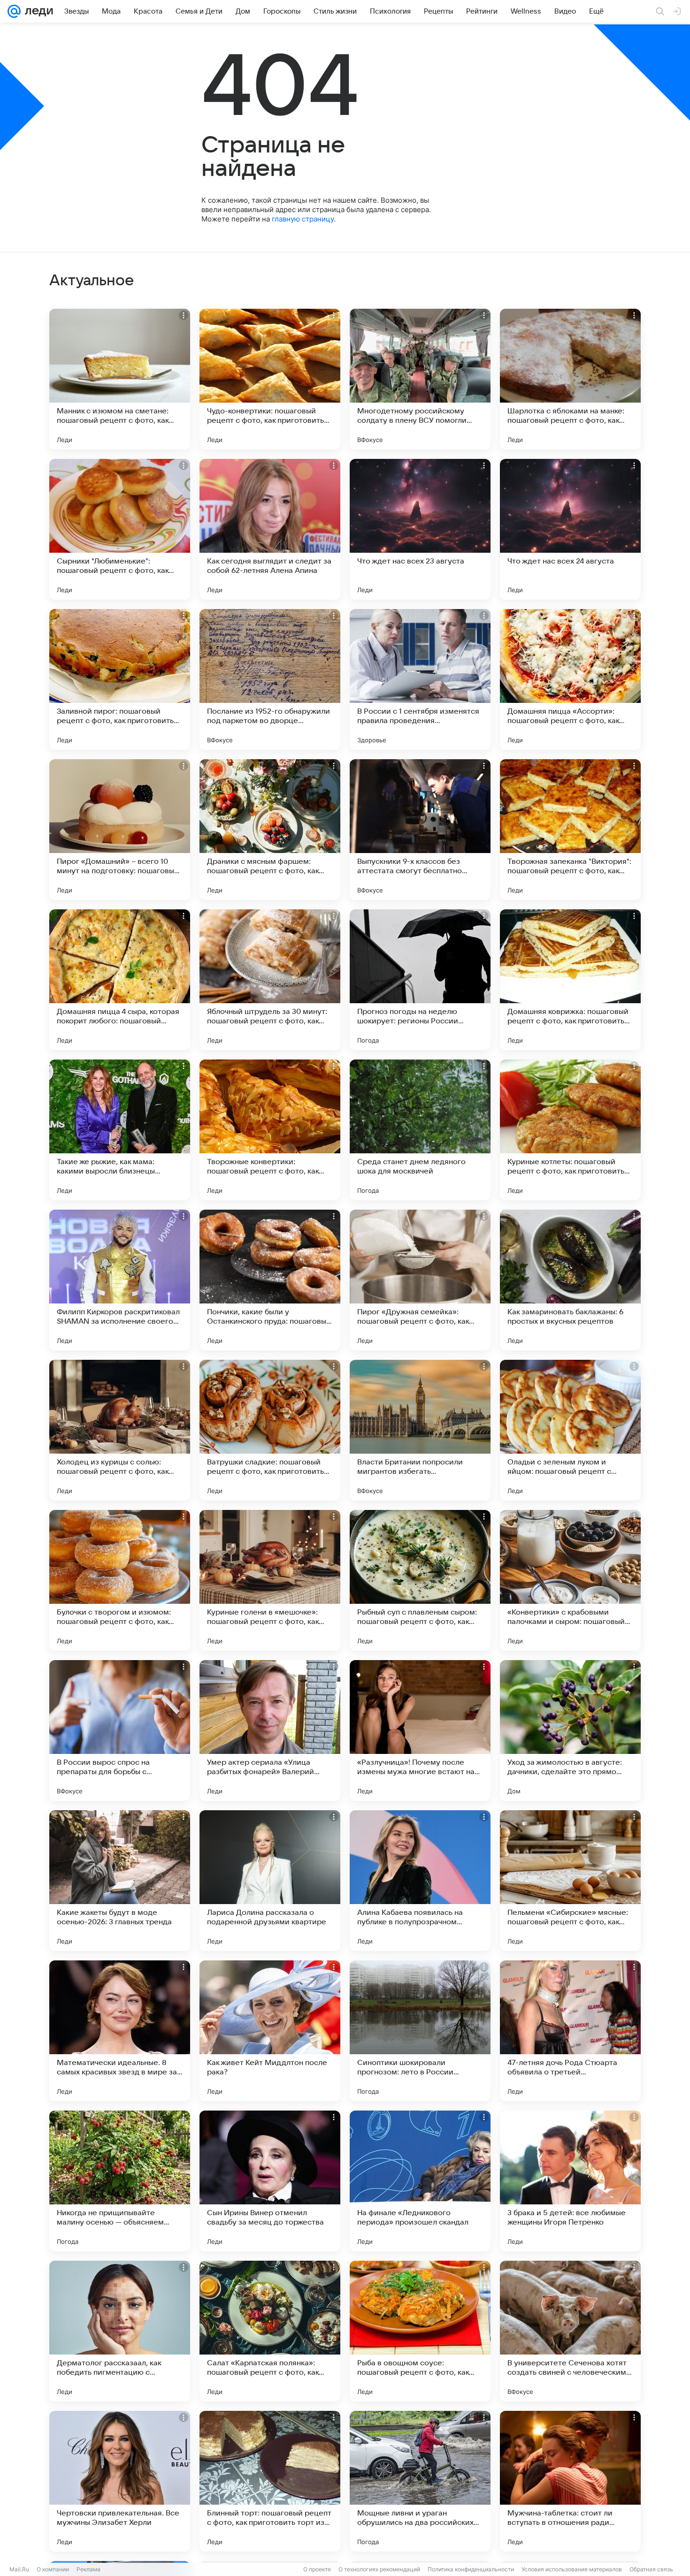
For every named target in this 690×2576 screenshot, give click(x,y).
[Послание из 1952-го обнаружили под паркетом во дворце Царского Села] (270, 679)
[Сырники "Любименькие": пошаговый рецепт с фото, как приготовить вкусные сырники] (120, 529)
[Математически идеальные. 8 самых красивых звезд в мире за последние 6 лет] (120, 2031)
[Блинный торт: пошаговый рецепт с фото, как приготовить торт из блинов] (270, 2481)
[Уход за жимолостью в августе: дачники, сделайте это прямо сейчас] (570, 1730)
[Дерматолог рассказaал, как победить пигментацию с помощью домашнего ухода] (120, 2331)
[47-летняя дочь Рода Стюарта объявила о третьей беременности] (570, 2031)
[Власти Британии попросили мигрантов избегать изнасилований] (420, 1430)
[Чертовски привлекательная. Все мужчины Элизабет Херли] (120, 2481)
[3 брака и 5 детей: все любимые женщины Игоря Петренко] (570, 2181)
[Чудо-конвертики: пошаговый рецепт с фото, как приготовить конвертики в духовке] (270, 379)
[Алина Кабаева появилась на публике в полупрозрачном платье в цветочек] (420, 1881)
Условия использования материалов (572, 2569)
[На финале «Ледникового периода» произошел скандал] (420, 2181)
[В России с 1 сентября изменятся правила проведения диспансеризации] (420, 679)
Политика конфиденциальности (471, 2569)
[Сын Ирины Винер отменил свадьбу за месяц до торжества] (270, 2181)
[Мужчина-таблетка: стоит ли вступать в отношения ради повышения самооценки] (570, 2481)
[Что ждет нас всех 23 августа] (420, 529)
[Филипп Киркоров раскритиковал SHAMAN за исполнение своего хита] (120, 1280)
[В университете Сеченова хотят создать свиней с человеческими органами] (570, 2331)
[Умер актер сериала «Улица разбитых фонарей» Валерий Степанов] (270, 1730)
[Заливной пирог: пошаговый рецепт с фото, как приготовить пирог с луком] (120, 679)
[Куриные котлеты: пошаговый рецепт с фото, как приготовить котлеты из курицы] (570, 1130)
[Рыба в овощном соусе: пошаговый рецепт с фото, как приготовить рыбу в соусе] (420, 2331)
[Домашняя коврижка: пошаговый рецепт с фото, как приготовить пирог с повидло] (570, 980)
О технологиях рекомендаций (379, 2569)
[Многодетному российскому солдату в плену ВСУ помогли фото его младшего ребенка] (420, 379)
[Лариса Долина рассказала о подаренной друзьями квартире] (270, 1881)
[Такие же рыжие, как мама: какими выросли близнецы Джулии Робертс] (120, 1130)
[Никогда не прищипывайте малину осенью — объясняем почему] (120, 2181)
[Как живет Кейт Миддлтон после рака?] (270, 2031)
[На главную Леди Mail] (37, 11)
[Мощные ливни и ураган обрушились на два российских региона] (420, 2481)
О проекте (317, 2569)
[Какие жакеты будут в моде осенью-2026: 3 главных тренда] (120, 1881)
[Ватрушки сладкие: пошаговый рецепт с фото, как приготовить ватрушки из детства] (270, 1430)
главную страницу (303, 219)
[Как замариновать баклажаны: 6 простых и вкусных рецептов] (570, 1280)
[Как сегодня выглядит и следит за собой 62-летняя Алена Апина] (270, 529)
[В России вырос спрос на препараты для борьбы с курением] (120, 1730)
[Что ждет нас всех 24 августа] (570, 529)
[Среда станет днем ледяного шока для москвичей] (420, 1130)
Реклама (88, 2569)
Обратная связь (651, 2569)
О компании (53, 2569)
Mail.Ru (19, 2569)
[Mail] (14, 11)
